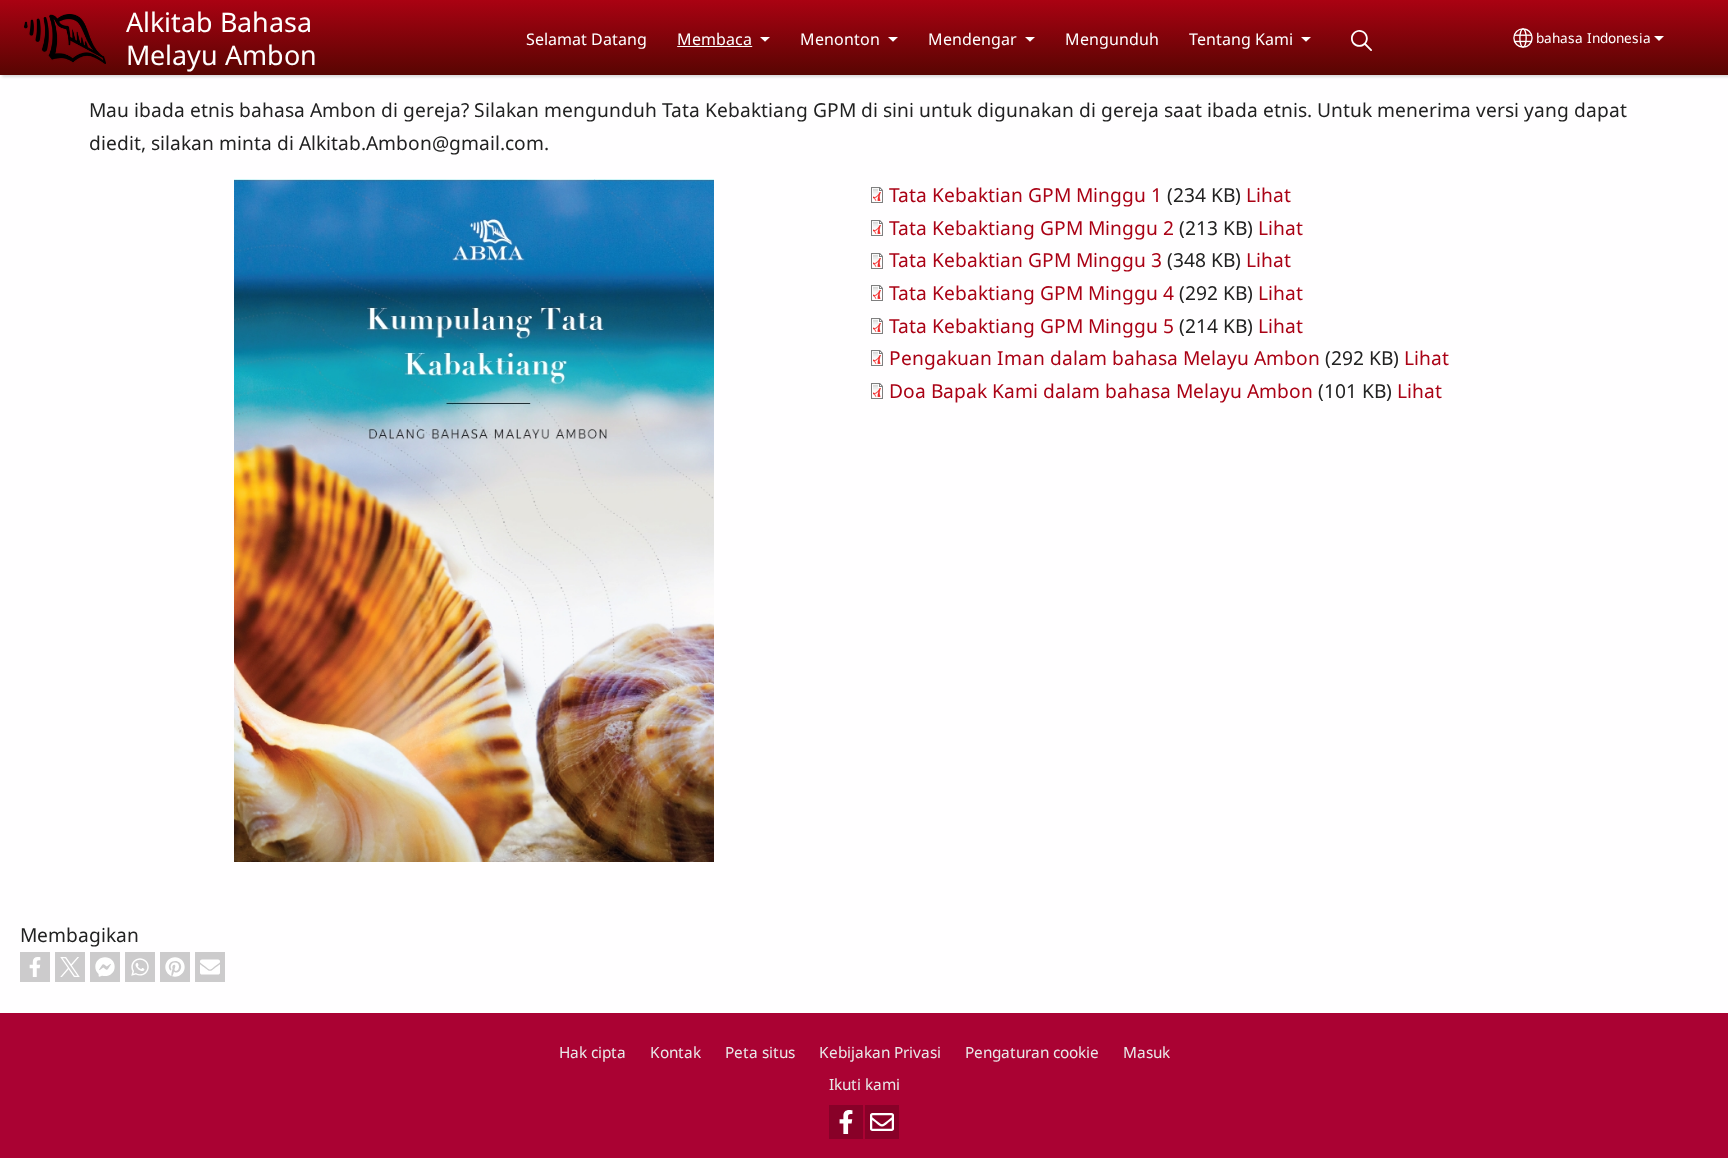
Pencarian (1361, 40)
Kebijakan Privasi (880, 1052)
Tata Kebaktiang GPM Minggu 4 (1031, 292)
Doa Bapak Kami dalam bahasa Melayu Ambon (1101, 390)
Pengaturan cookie (1032, 1052)
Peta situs (760, 1052)
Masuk (1146, 1052)
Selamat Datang (586, 39)
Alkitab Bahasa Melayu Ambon (221, 38)
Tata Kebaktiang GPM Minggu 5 (1031, 325)
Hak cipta (592, 1052)
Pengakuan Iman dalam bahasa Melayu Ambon (1104, 357)
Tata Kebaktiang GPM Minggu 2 (1031, 227)
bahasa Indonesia (1593, 37)
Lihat (1268, 194)
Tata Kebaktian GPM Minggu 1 (1025, 194)
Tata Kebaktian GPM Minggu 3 (1025, 259)
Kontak (675, 1052)
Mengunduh (1112, 39)
